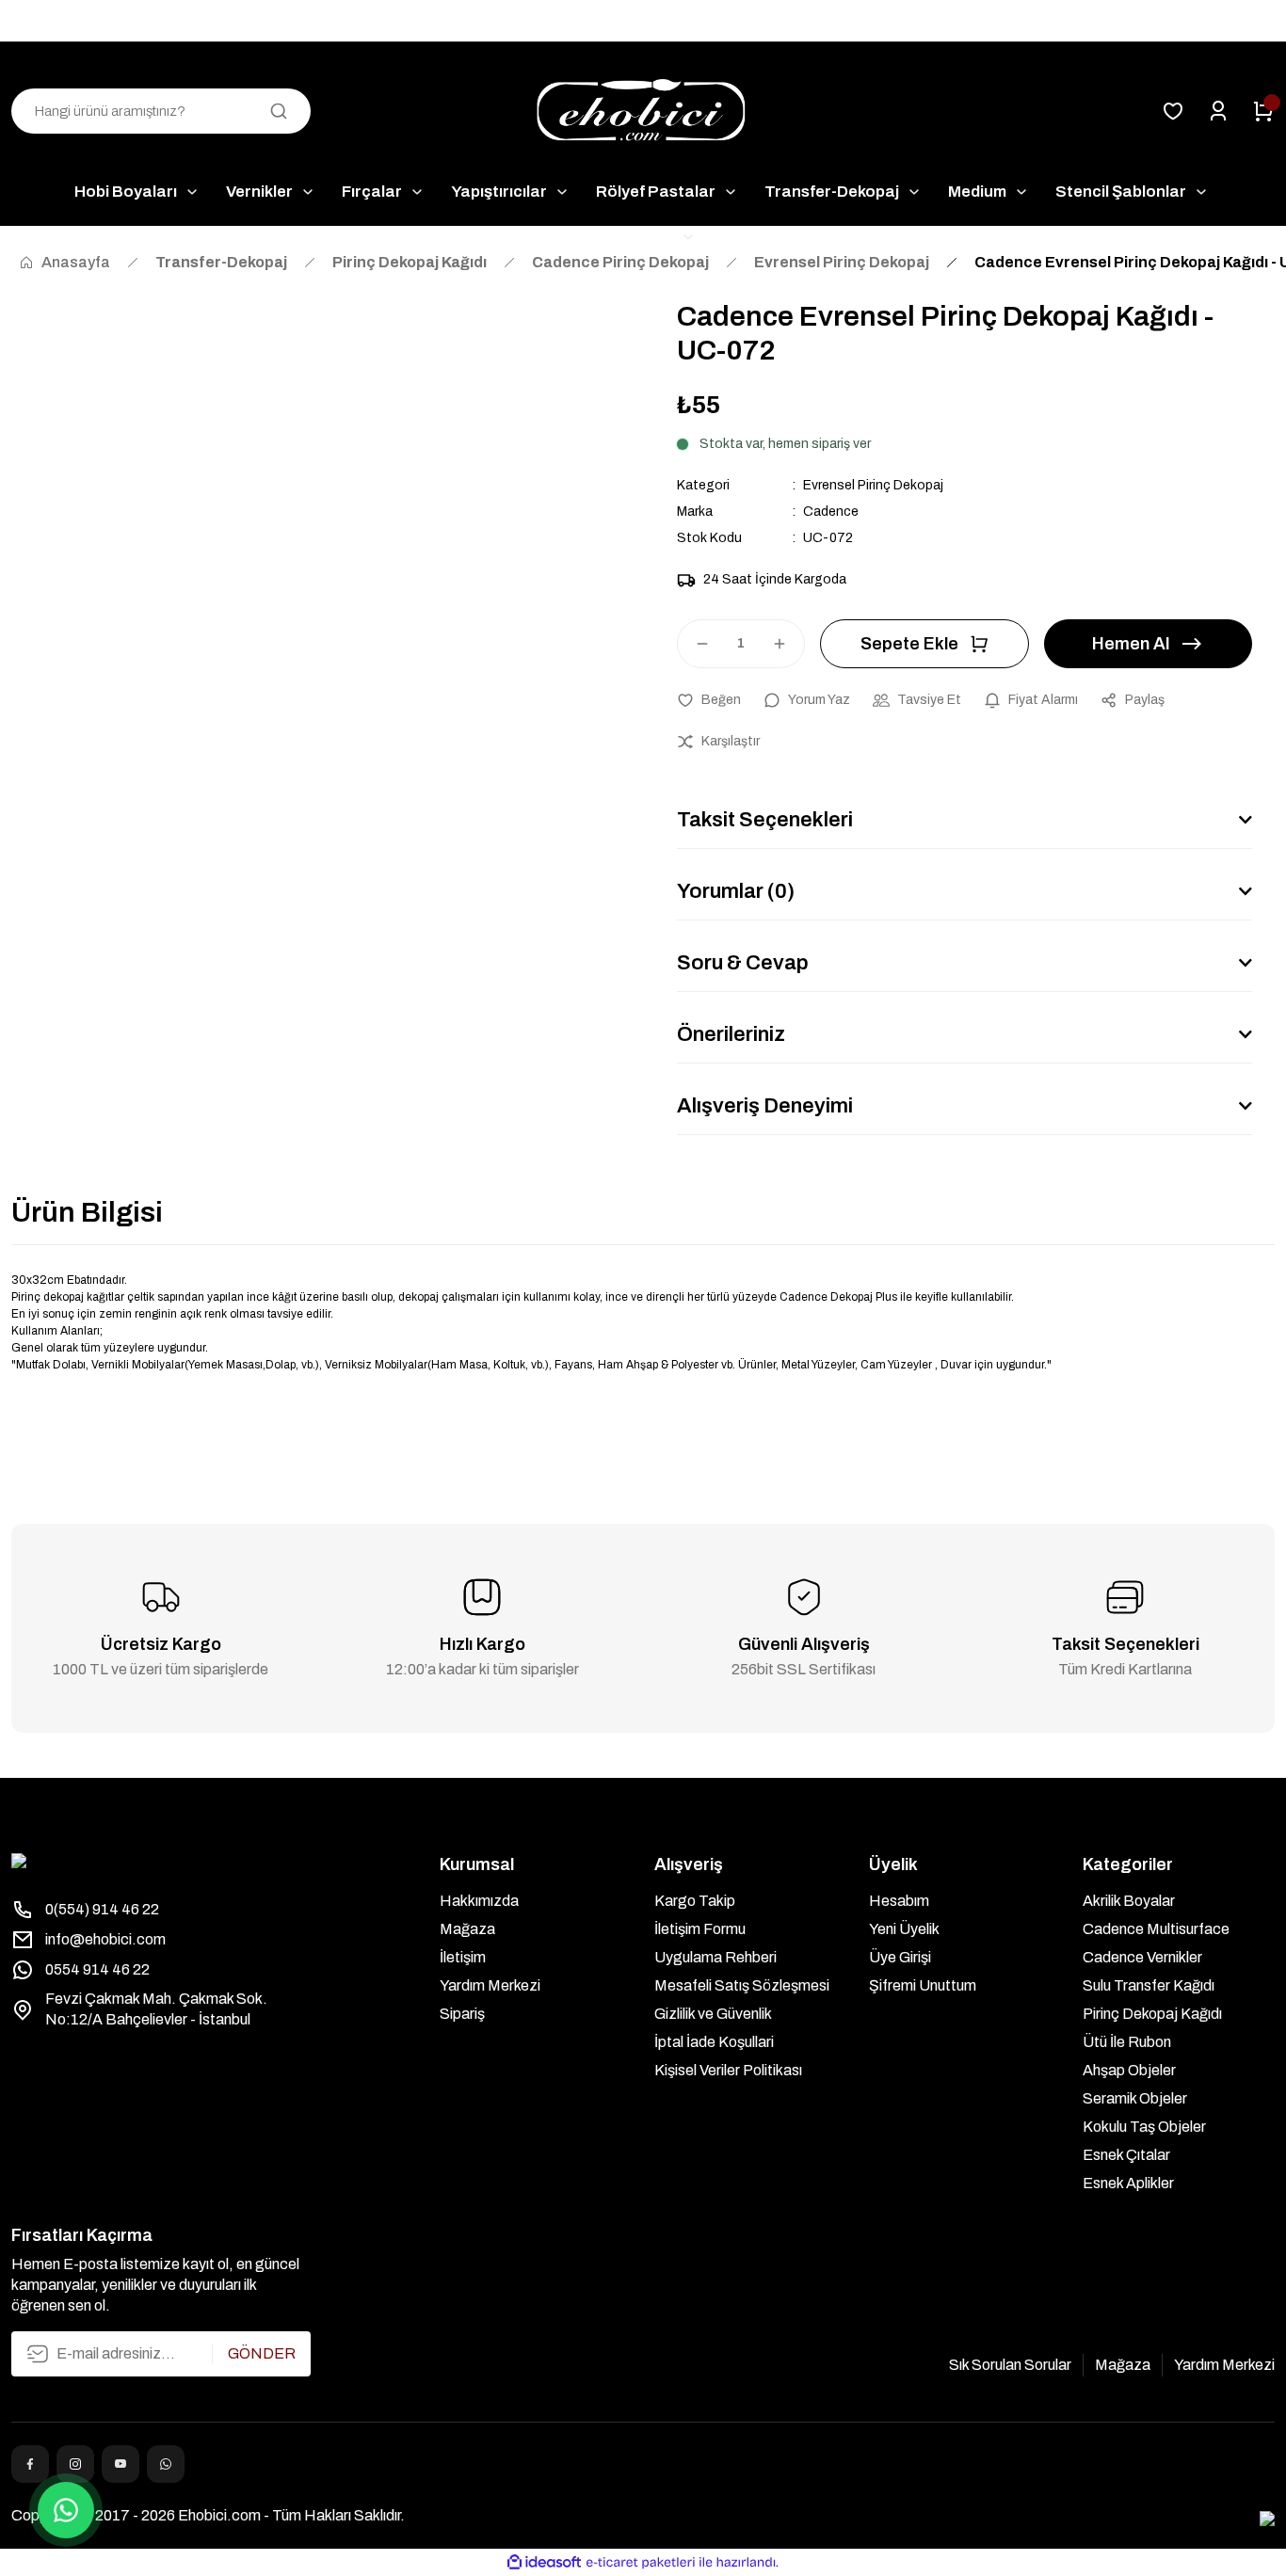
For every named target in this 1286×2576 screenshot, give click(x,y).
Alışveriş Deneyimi (765, 1106)
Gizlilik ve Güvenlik (713, 2014)
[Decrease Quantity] (694, 644)
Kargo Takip (695, 1901)
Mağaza (467, 1929)
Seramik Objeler (1135, 2098)
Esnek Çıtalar (1126, 2155)
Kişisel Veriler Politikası (728, 2070)
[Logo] (643, 112)
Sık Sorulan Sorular (1010, 2365)
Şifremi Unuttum (923, 1985)
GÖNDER (262, 2353)
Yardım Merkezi (490, 1985)
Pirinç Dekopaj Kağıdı (1152, 2014)
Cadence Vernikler (1142, 1957)
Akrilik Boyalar (1129, 1901)
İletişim (463, 1957)
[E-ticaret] (641, 2563)
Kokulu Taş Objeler (1144, 2127)
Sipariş (462, 2014)
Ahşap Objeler (1129, 2070)
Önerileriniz (731, 1034)
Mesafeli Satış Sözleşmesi (742, 1985)
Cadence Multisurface (1156, 1929)
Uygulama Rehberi (715, 1957)
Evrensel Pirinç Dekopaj (873, 485)
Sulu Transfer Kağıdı (1149, 1985)
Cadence (831, 512)
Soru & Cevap (743, 963)
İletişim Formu (700, 1929)
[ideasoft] (544, 2562)
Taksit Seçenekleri (765, 820)
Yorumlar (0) (736, 891)
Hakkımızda (479, 1901)
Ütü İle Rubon (1127, 2042)
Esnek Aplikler (1128, 2183)
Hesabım (899, 1901)
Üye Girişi (900, 1957)
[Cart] (1263, 111)
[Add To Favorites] (709, 700)
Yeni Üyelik (904, 1929)
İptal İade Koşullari (714, 2042)
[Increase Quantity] (788, 644)
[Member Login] (1218, 111)
